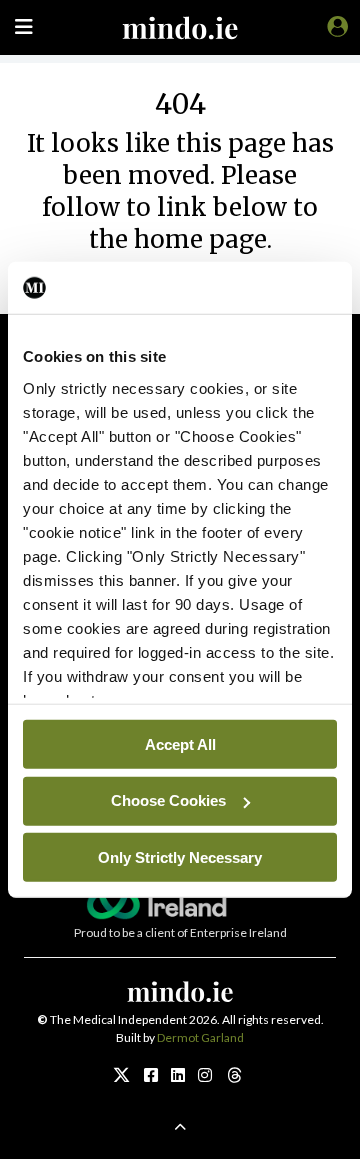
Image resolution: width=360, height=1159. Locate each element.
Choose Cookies (168, 800)
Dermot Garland (200, 1037)
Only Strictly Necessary (180, 856)
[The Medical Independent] (334, 26)
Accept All (180, 743)
